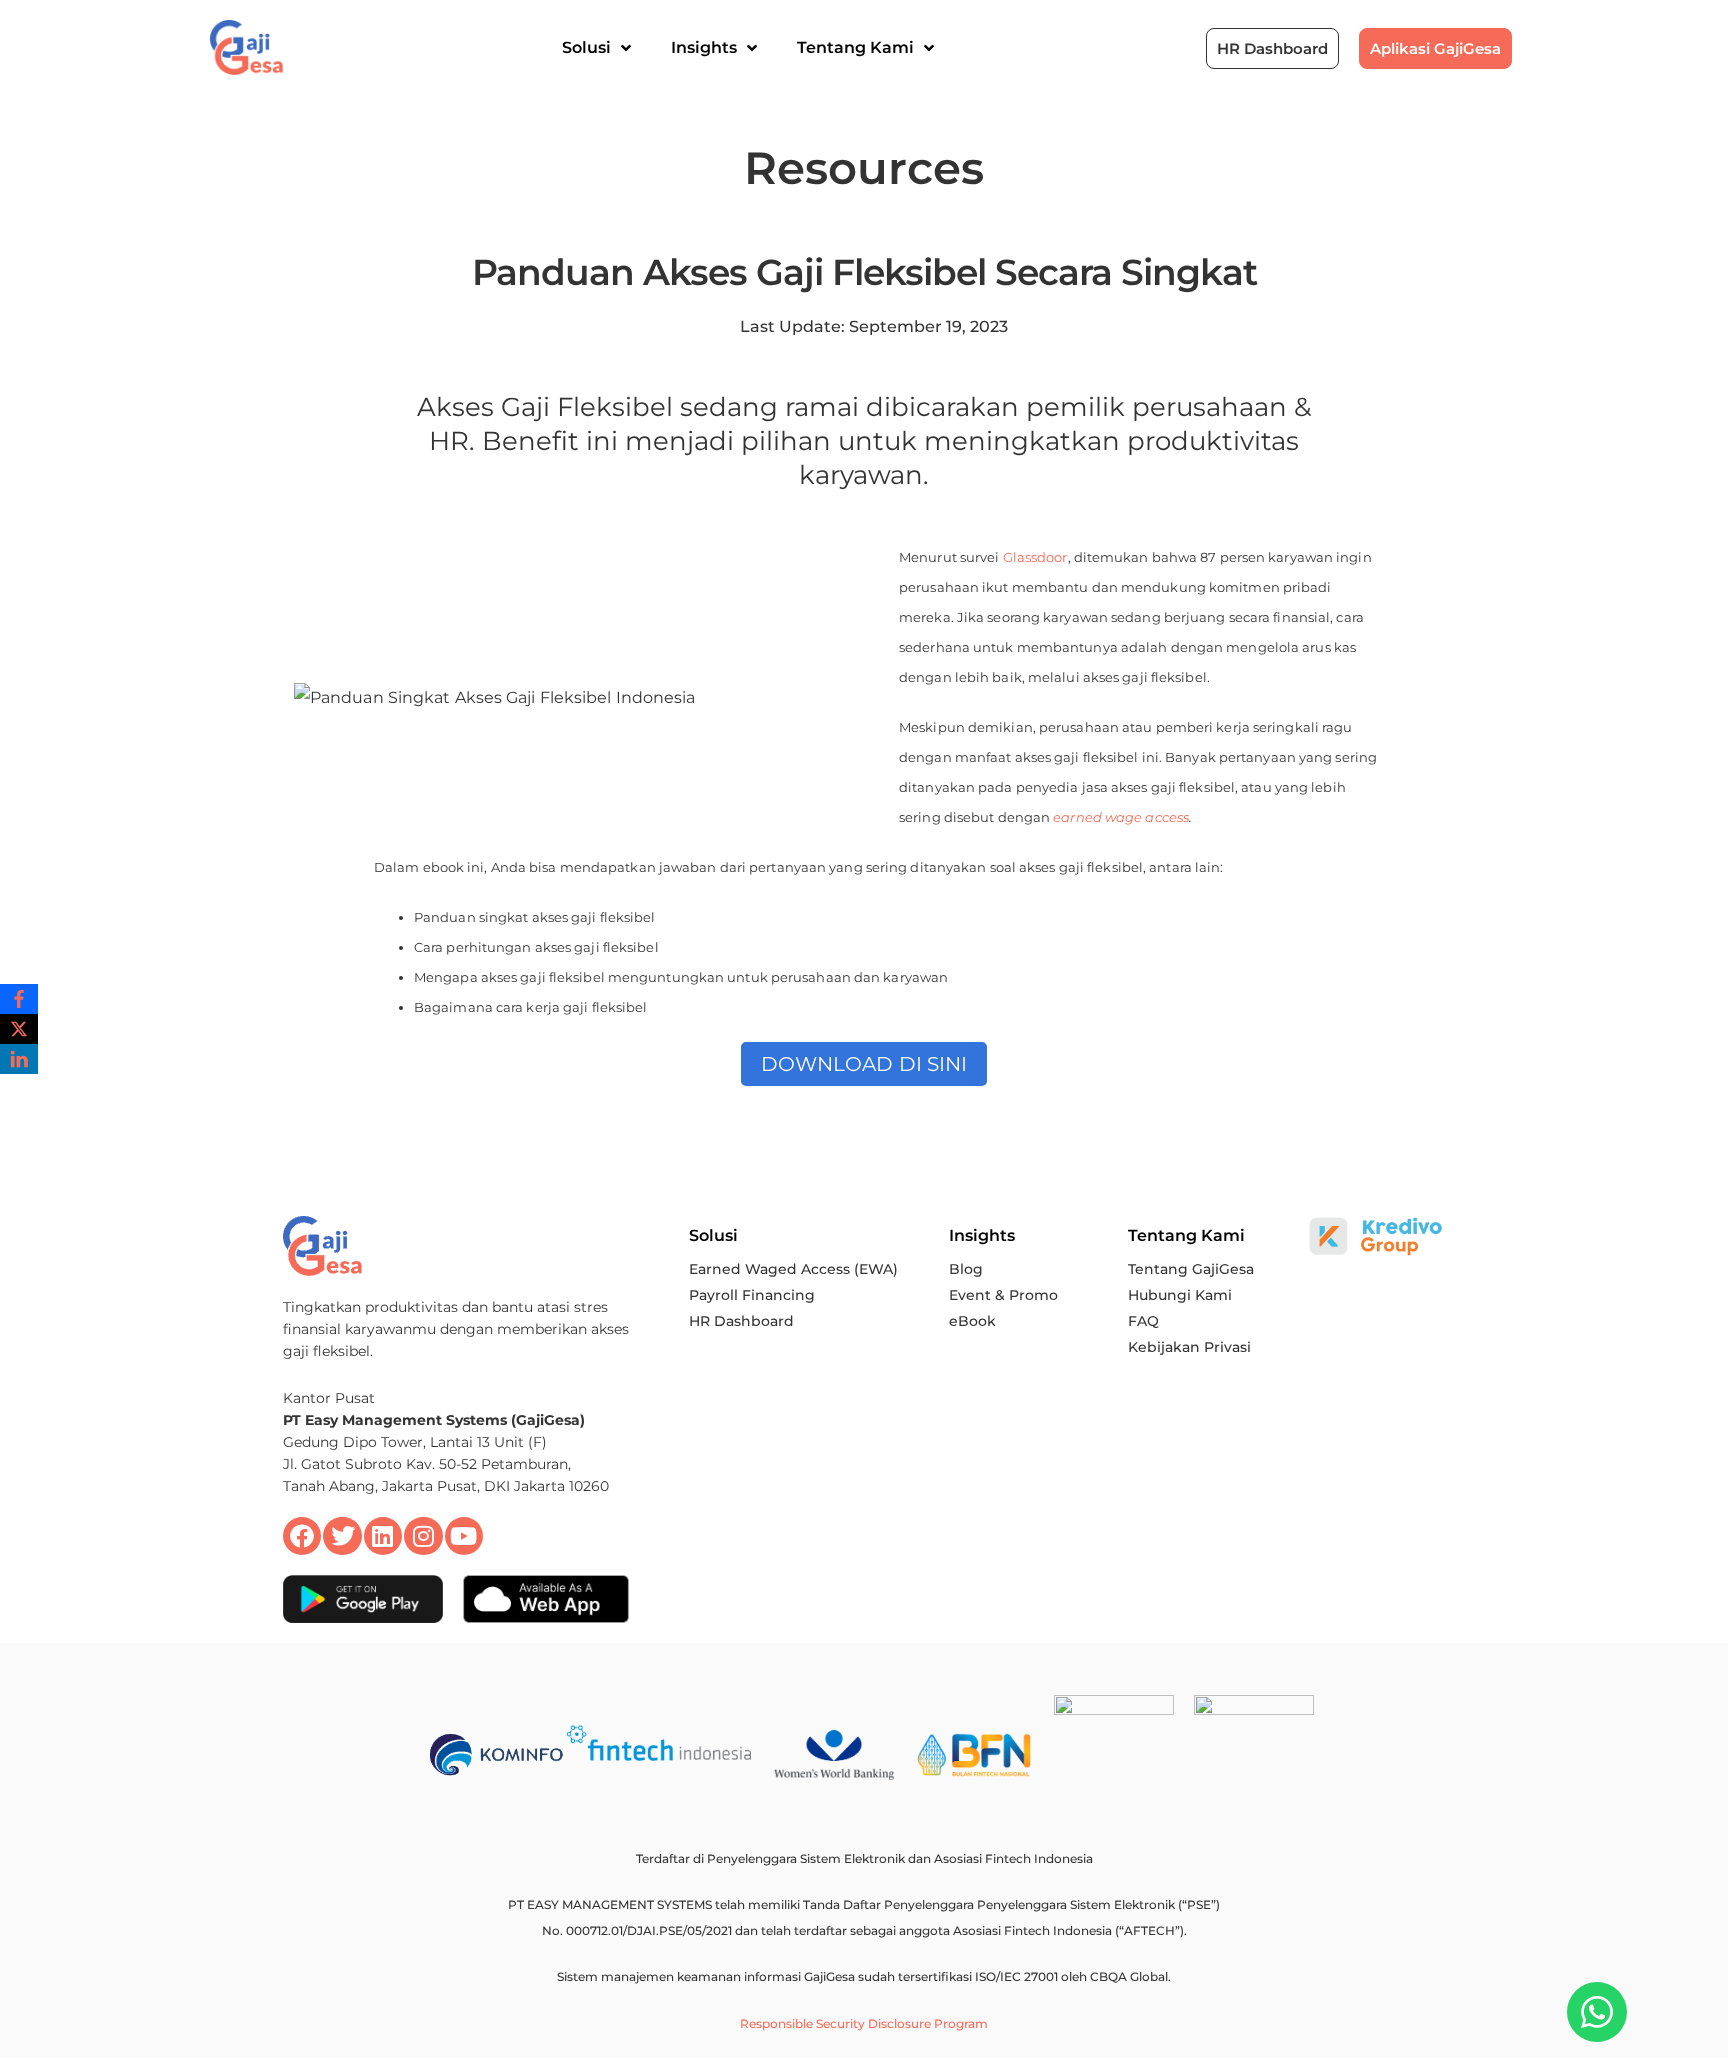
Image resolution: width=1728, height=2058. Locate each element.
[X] (19, 1029)
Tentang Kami (855, 47)
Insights (704, 47)
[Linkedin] (383, 1536)
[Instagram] (423, 1536)
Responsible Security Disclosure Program (864, 2023)
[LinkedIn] (19, 1059)
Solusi (586, 47)
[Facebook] (302, 1536)
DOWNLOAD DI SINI (864, 1064)
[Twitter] (342, 1536)
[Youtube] (464, 1536)
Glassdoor (1035, 557)
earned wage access (1121, 817)
